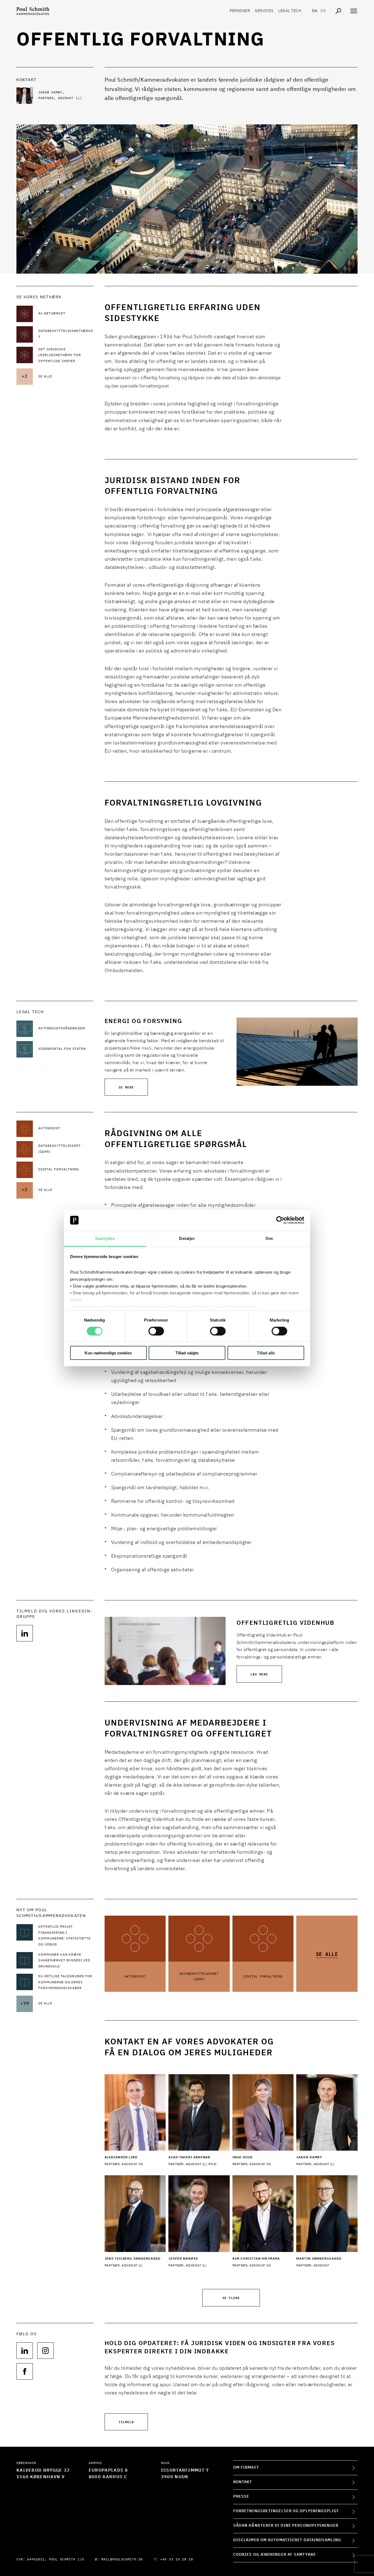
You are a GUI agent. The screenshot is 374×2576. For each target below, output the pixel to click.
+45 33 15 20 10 (177, 2560)
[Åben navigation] (354, 11)
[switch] (156, 1331)
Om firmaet (246, 2468)
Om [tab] (269, 1238)
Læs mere (259, 1674)
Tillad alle (266, 1353)
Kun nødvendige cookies (108, 1353)
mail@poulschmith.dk (122, 2560)
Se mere (126, 1087)
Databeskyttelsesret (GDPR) (199, 1977)
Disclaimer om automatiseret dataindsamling (287, 2540)
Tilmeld (126, 2422)
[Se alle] (327, 1931)
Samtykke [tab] (105, 1238)
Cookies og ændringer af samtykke (275, 2555)
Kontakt (243, 2482)
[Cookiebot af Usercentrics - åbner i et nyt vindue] (280, 1220)
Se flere (231, 2298)
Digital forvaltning (263, 1977)
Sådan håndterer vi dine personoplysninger (286, 2526)
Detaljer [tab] (187, 1238)
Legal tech (290, 11)
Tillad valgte (187, 1353)
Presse (241, 2497)
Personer (240, 11)
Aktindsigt (135, 1977)
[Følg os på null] (25, 1633)
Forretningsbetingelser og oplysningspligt (286, 2511)
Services (264, 11)
